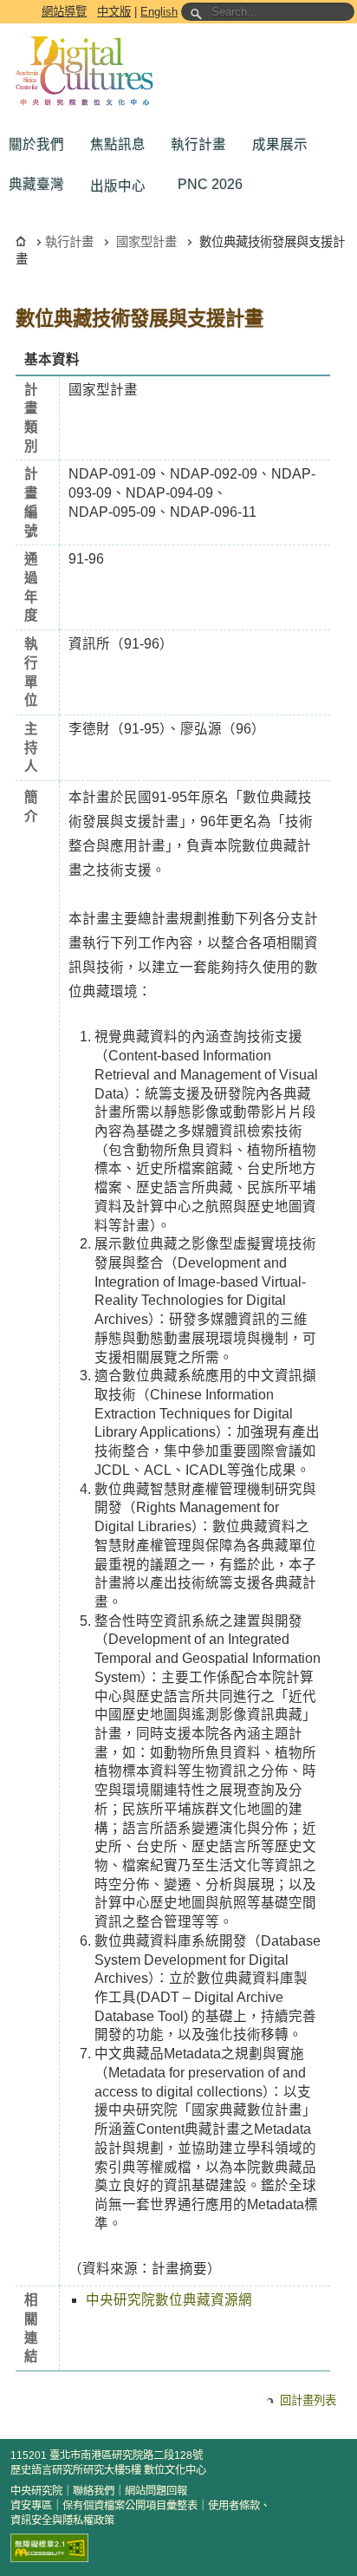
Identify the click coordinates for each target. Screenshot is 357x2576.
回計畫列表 (308, 2400)
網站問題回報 (156, 2491)
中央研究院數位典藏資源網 (169, 2300)
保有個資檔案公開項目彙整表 (130, 2506)
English (159, 12)
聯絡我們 (94, 2491)
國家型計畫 (146, 242)
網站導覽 (64, 12)
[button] (41, 145)
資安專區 (31, 2506)
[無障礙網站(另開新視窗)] (49, 2548)
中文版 (114, 12)
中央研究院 (36, 2491)
